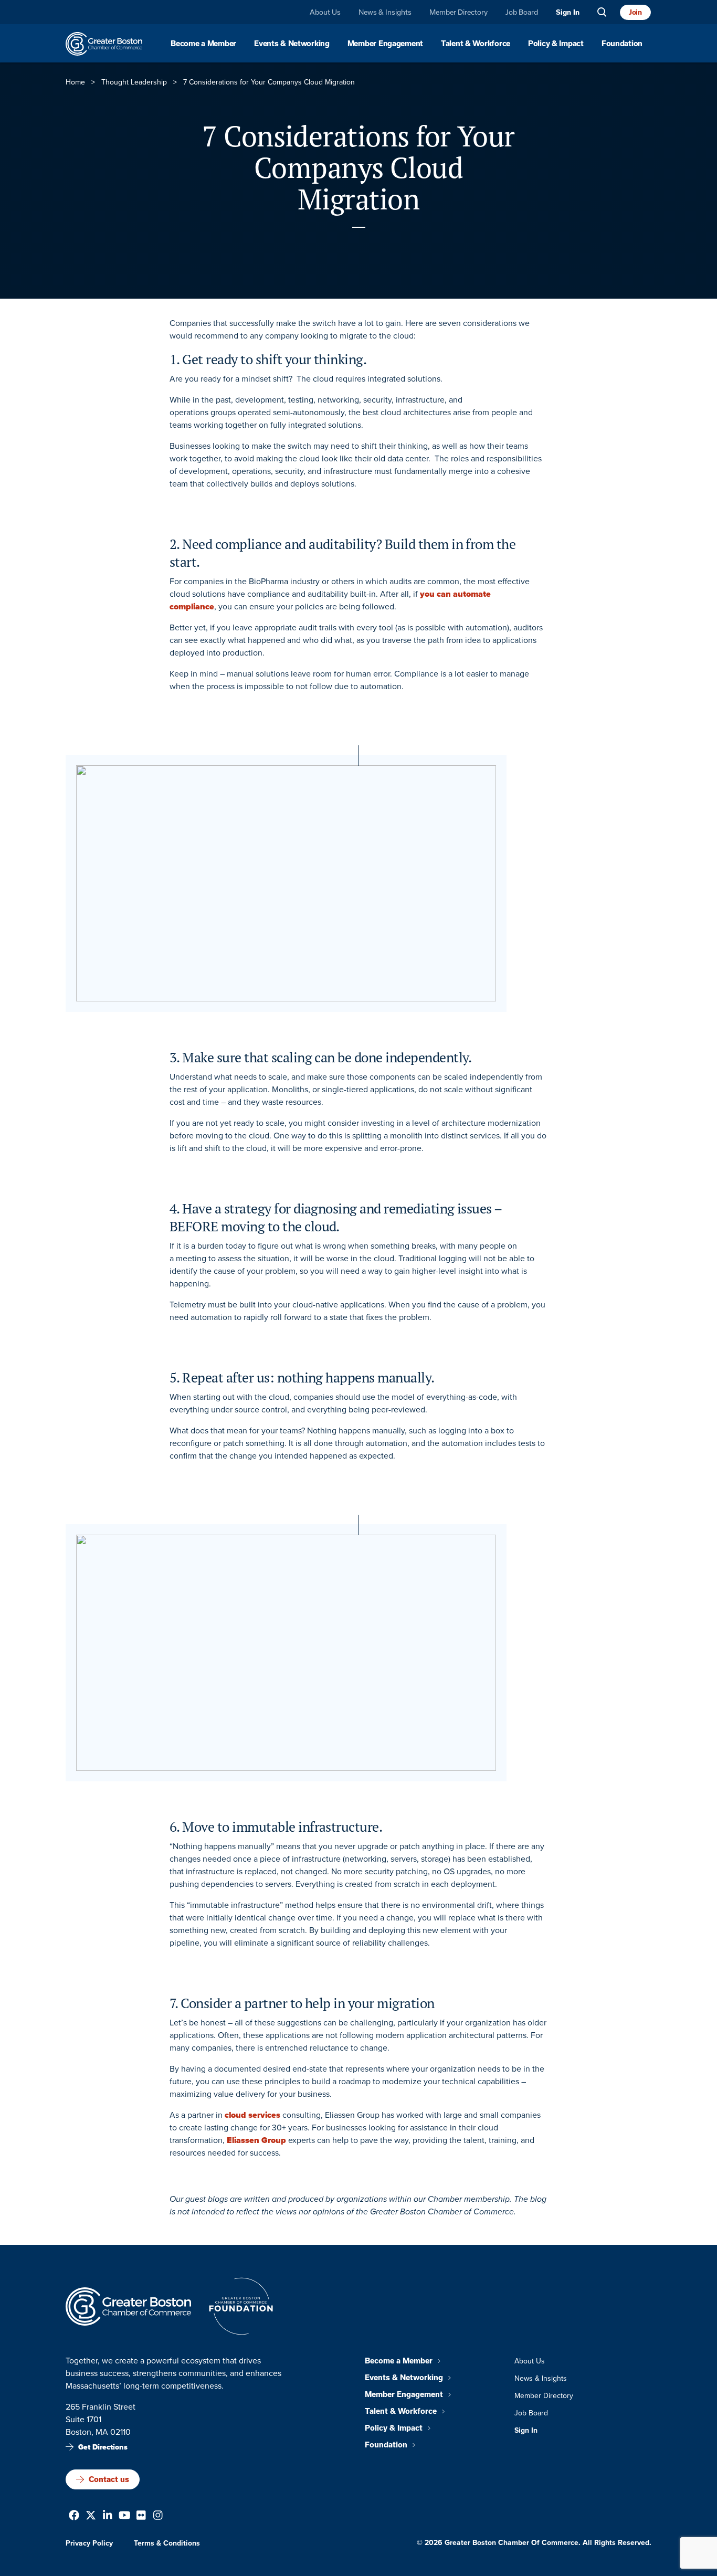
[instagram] (158, 2516)
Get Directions (103, 2447)
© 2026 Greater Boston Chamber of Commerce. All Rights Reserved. (534, 2543)
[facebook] (74, 2516)
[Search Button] (602, 12)
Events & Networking (292, 44)
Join (635, 12)
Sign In (568, 12)
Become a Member (203, 44)
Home (75, 82)
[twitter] (91, 2516)
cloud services (252, 2115)
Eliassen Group (256, 2140)
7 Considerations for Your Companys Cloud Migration (358, 167)
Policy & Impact (556, 44)
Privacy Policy (89, 2543)
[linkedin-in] (108, 2516)
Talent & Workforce (476, 44)
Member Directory (458, 12)
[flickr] (141, 2516)
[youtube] (125, 2516)
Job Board (522, 12)
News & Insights (385, 12)
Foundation (622, 44)
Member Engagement (385, 44)
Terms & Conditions (167, 2543)
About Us (325, 12)
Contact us (109, 2479)
